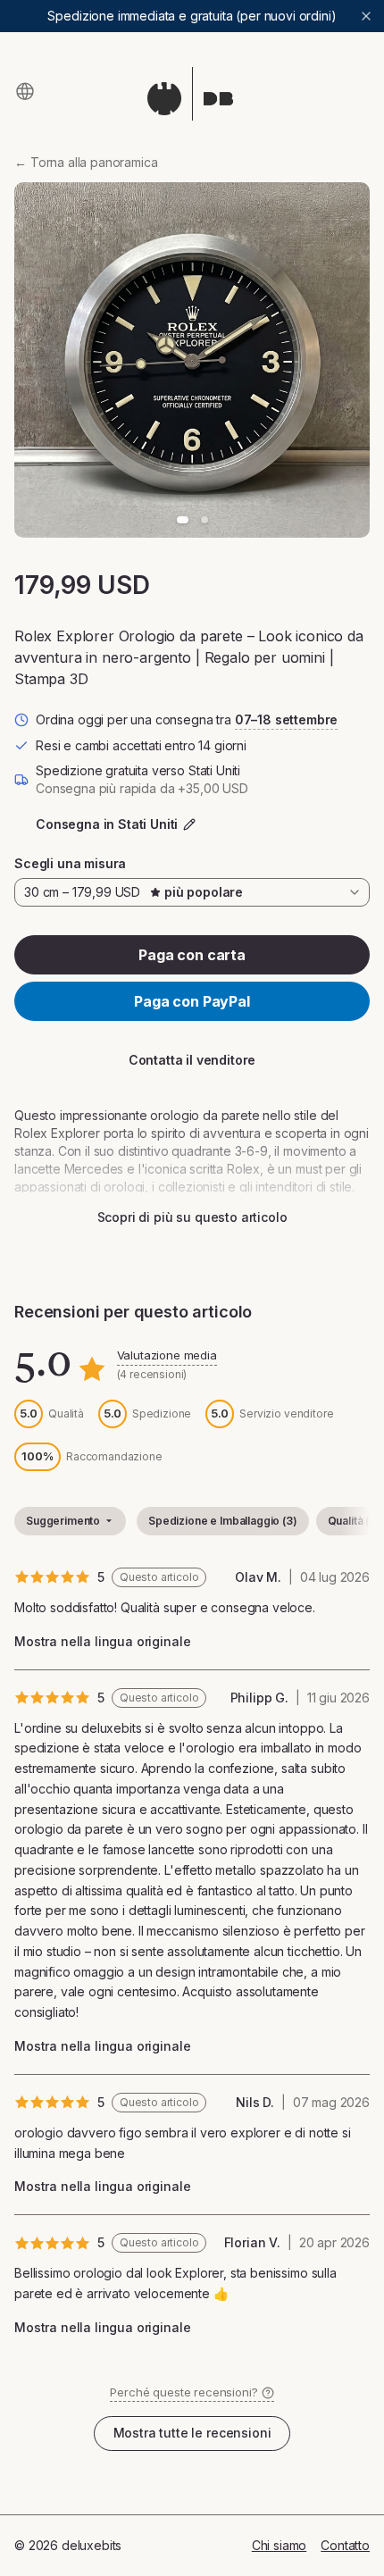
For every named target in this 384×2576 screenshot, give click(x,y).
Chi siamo (280, 2545)
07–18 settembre (287, 719)
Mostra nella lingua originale (102, 1641)
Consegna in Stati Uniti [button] (107, 824)
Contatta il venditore (192, 1060)
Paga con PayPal (192, 1001)
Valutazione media (167, 1355)
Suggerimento (63, 1521)
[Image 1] (183, 520)
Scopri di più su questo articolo (192, 1217)
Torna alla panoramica (86, 162)
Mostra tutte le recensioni (192, 2433)
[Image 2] (205, 520)
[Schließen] (366, 16)
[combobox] (192, 892)
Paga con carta (192, 955)
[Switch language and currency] (25, 91)
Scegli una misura (70, 863)
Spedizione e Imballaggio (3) (223, 1521)
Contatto (345, 2545)
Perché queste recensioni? (184, 2392)
